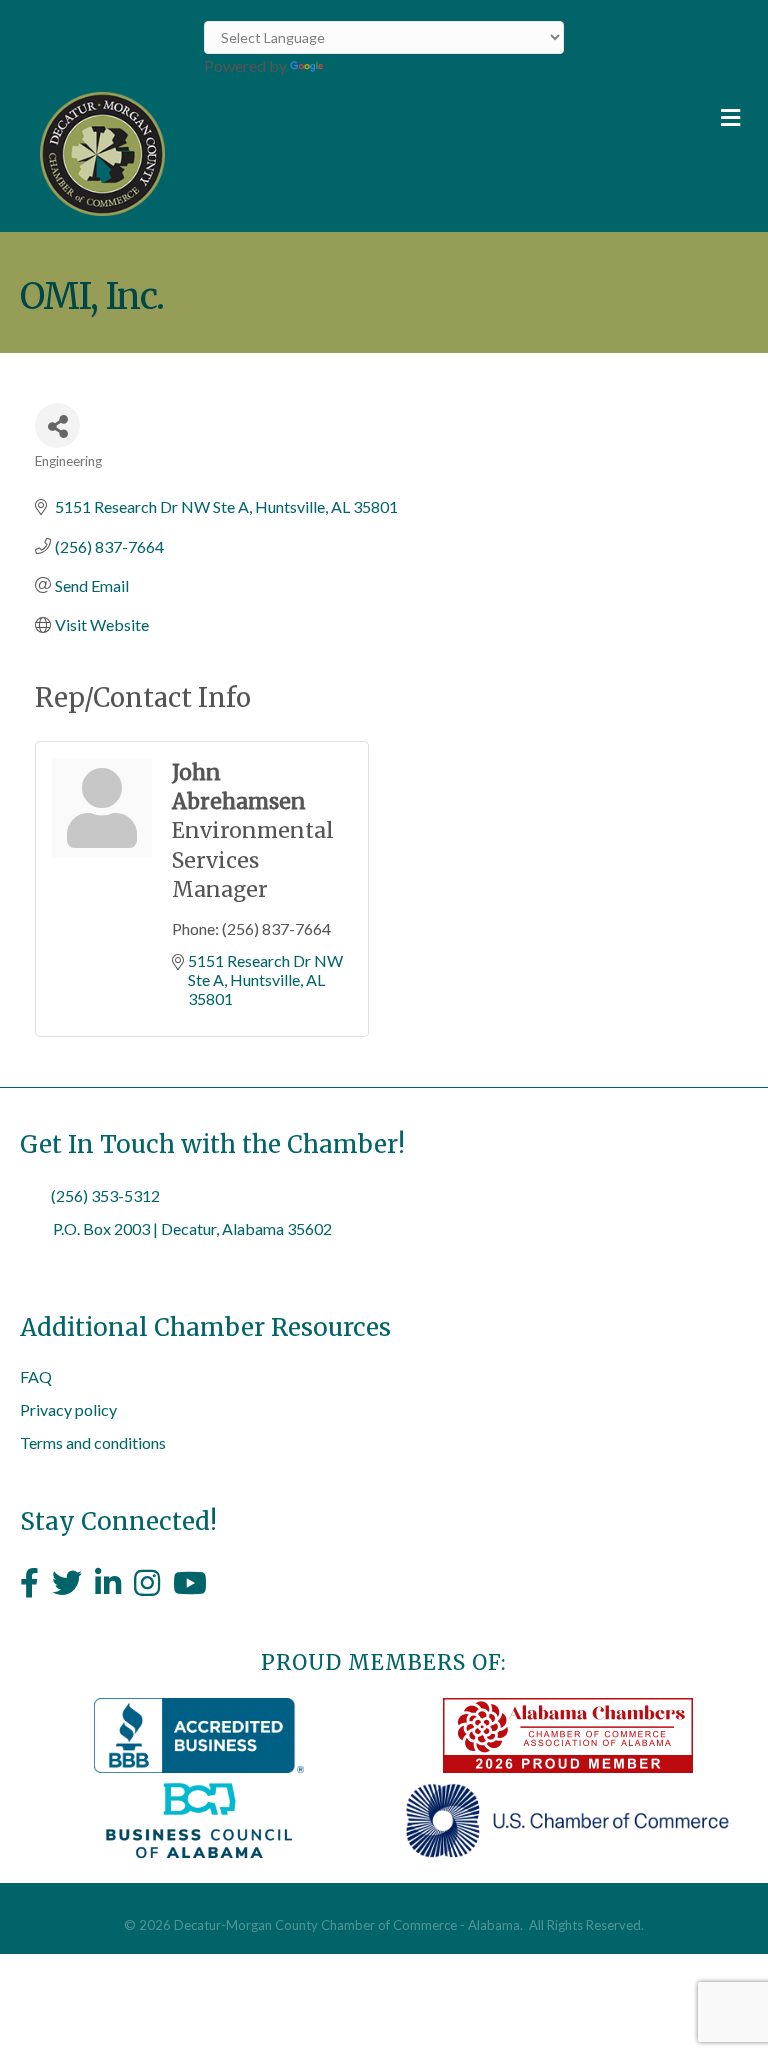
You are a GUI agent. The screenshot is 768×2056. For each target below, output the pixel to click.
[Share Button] (57, 425)
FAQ (36, 1376)
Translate (359, 65)
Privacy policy (68, 1409)
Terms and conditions (93, 1442)
